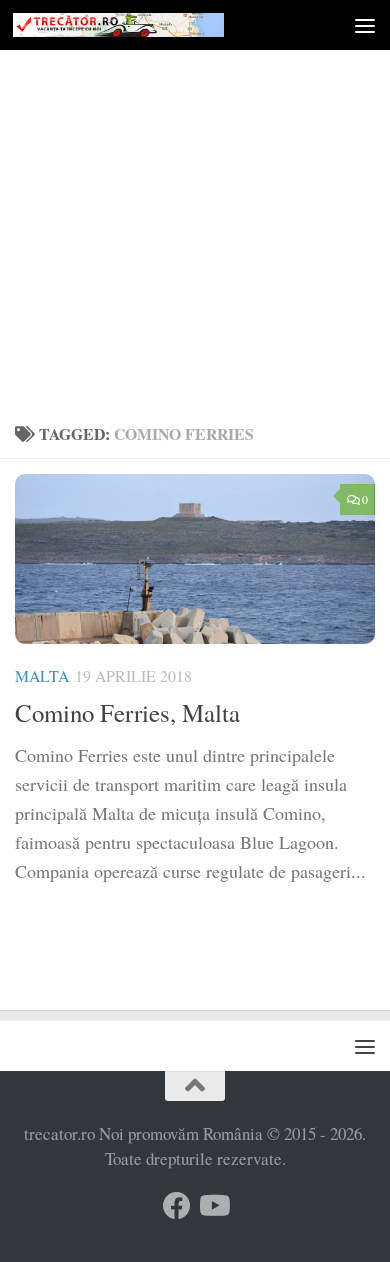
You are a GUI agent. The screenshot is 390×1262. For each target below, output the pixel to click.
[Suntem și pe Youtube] (213, 1206)
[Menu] (365, 25)
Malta (42, 675)
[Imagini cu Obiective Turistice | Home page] (153, 25)
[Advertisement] (195, 205)
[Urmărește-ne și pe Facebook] (177, 1206)
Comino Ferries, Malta (127, 712)
